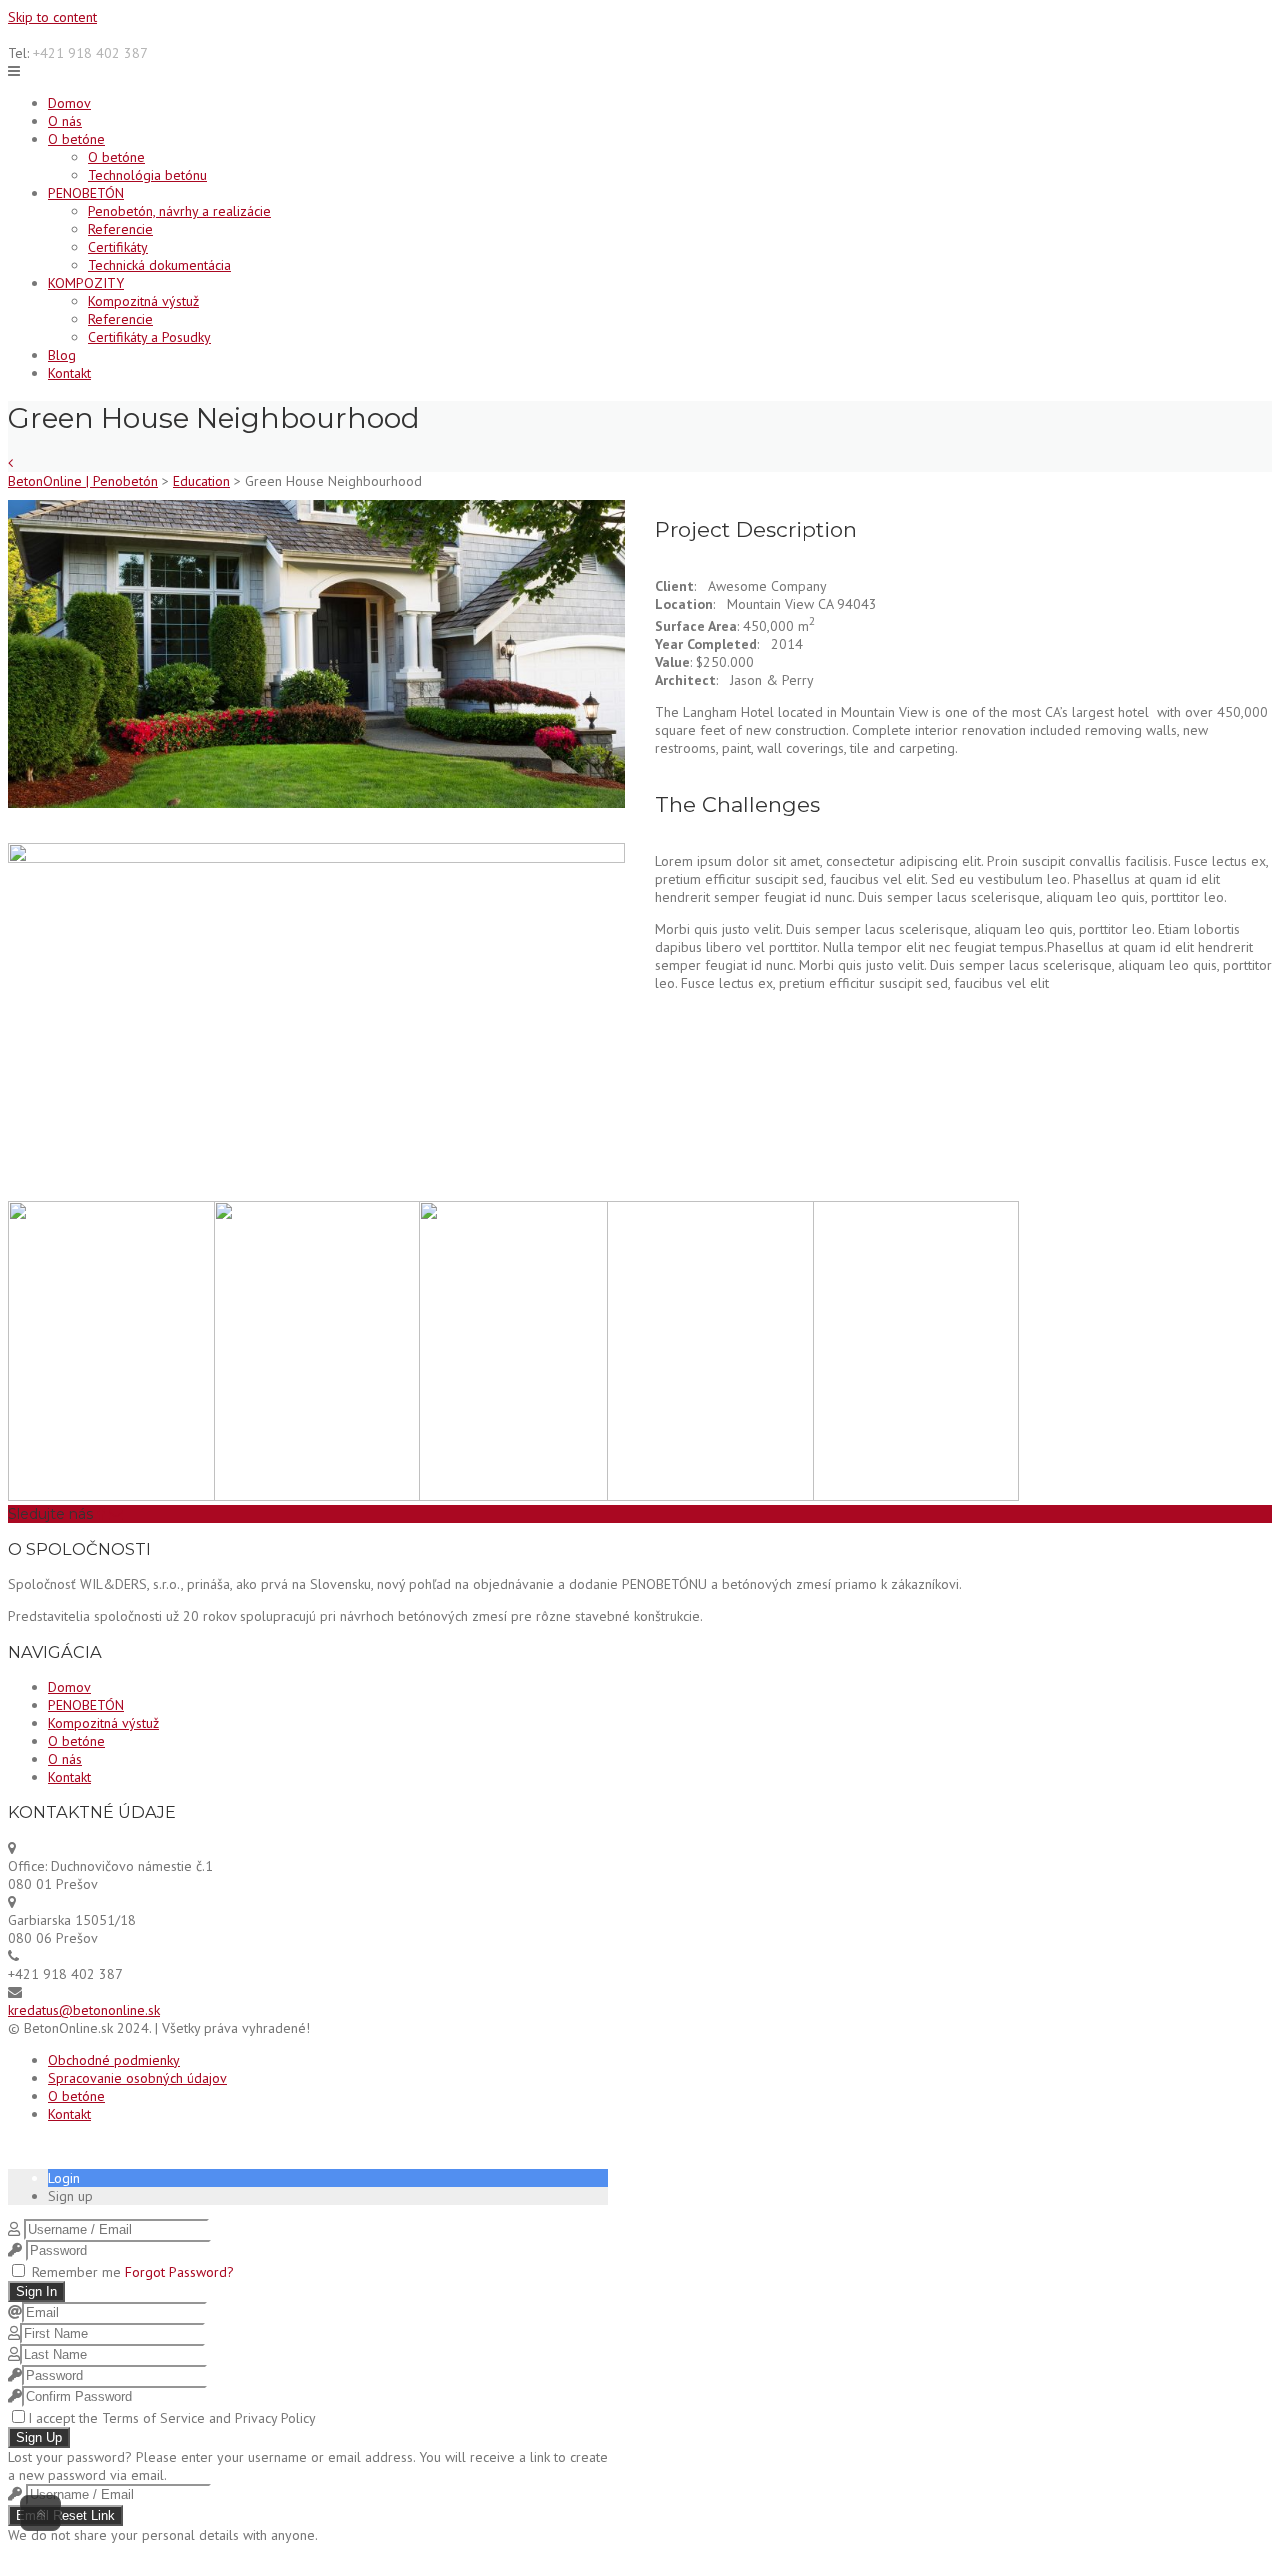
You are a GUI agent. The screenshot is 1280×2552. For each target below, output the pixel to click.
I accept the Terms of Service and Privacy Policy (172, 2418)
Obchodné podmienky (114, 2060)
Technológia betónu (147, 175)
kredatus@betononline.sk (84, 2010)
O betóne (76, 139)
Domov (69, 103)
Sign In (36, 2291)
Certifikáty (118, 247)
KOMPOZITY (86, 283)
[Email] (116, 1514)
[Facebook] (101, 1514)
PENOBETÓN (86, 193)
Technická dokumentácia (159, 265)
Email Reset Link (65, 2515)
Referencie (120, 229)
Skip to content (52, 17)
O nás (65, 121)
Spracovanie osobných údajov (137, 2078)
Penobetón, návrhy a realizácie (179, 211)
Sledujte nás (50, 1514)
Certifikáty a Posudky (149, 337)
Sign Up (39, 2437)
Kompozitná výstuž (143, 301)
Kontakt (69, 373)
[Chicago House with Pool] (10, 463)
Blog (62, 355)
